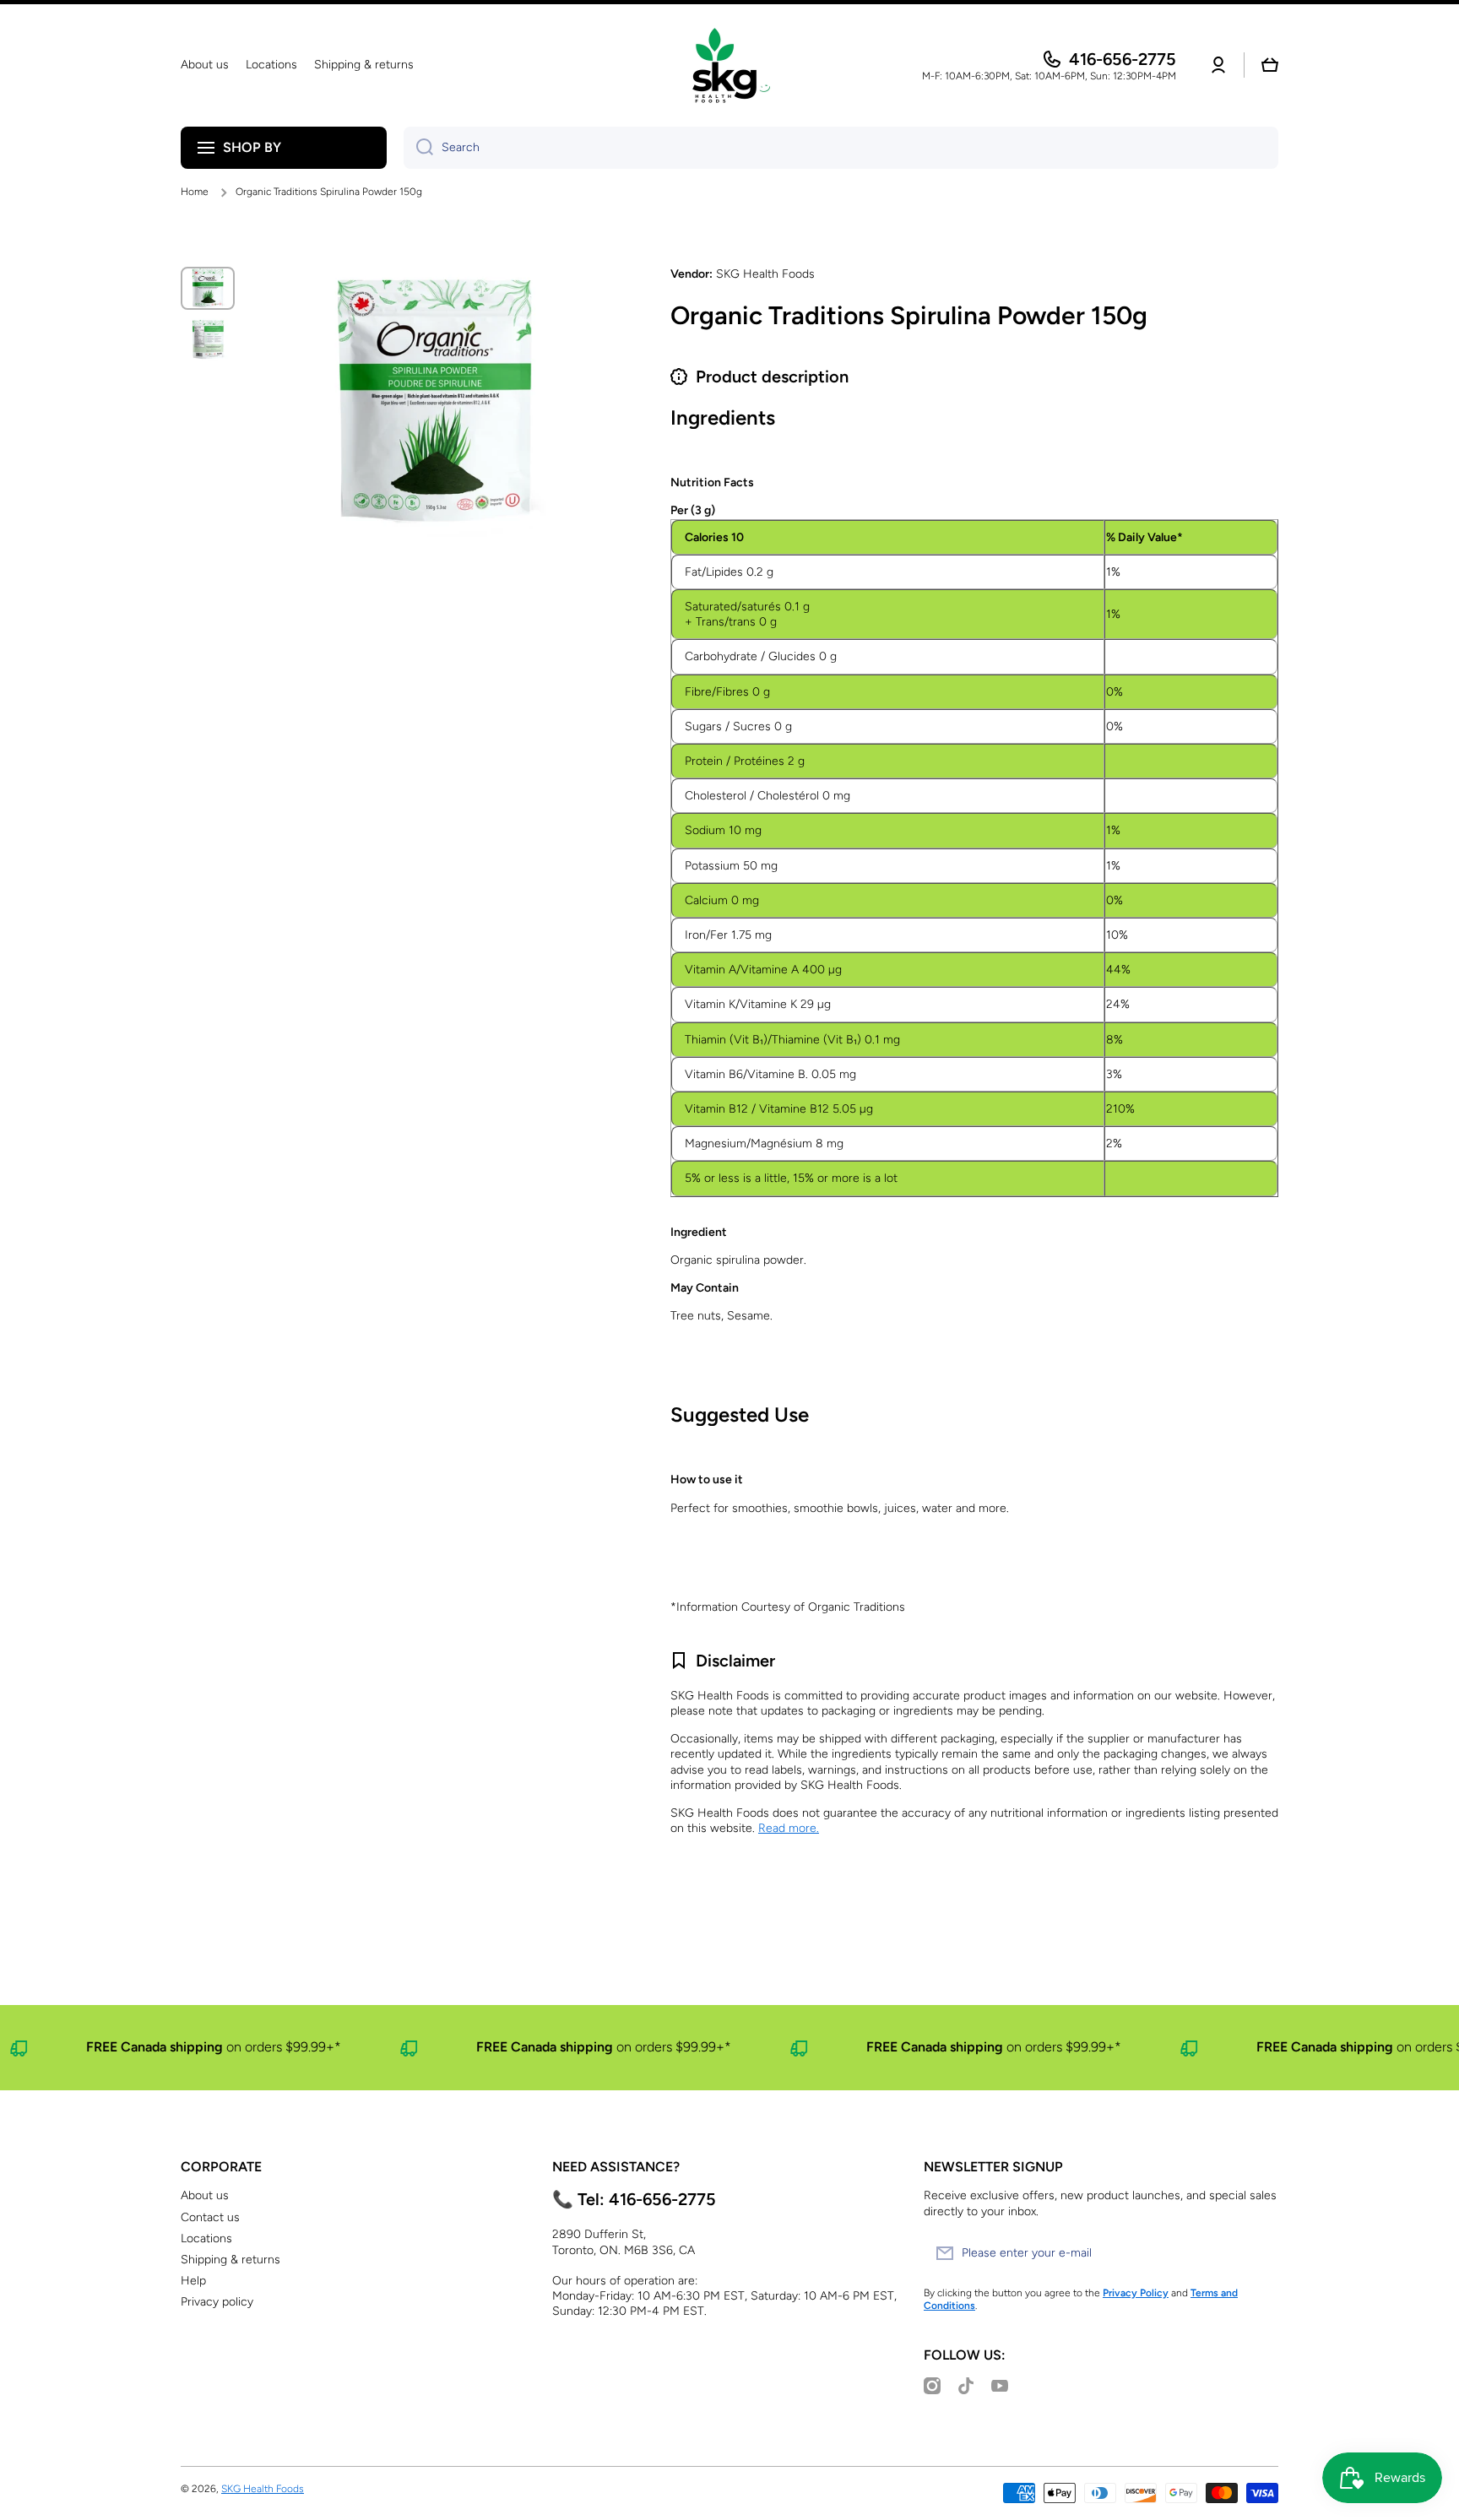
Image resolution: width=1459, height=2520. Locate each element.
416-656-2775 (1123, 59)
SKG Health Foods (263, 2489)
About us (205, 2195)
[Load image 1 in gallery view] (208, 288)
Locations (206, 2238)
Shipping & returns (231, 2260)
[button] (1270, 65)
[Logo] (729, 65)
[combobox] (841, 148)
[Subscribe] (1257, 2253)
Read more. (789, 1828)
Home (195, 192)
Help (193, 2281)
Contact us (210, 2217)
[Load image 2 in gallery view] (208, 340)
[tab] (974, 908)
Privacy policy (217, 2302)
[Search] (418, 148)
